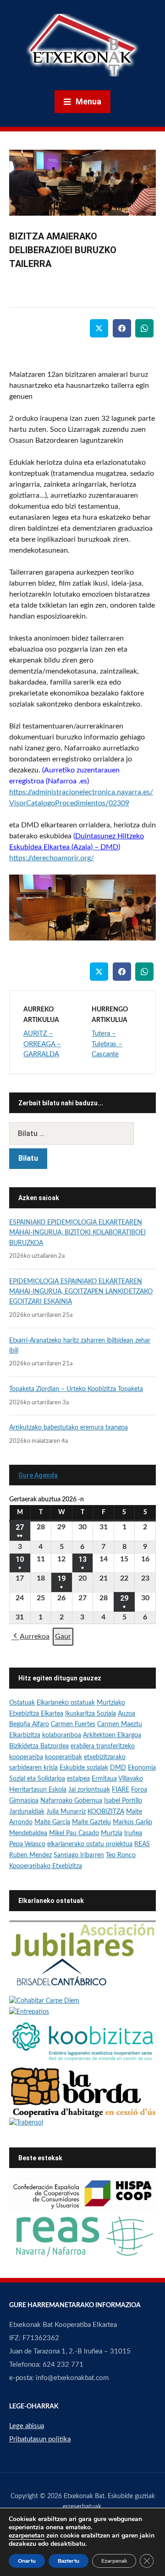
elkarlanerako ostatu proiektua (90, 1844)
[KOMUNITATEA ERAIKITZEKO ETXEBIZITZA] (82, 2092)
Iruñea (133, 1833)
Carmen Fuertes (73, 1724)
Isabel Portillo (123, 1801)
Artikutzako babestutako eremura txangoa (69, 1428)
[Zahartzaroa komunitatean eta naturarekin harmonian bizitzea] (44, 2001)
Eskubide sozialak (84, 1768)
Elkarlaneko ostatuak (66, 1703)
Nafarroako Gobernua (71, 1801)
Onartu (27, 2561)
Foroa (139, 1790)
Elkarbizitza (25, 1735)
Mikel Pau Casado (74, 1833)
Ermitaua (104, 1779)
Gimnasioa (24, 1801)
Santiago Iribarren (79, 1855)
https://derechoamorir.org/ (52, 858)
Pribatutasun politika (40, 2439)
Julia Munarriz (66, 1812)
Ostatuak (22, 1703)
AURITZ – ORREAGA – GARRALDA (42, 1044)
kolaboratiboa (62, 1735)
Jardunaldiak (27, 1812)
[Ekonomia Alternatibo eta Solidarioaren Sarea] (82, 2236)
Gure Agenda (38, 1475)
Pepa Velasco (27, 1844)
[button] (30, 1637)
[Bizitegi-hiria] (62, 1976)
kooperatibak (63, 1757)
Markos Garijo (132, 1822)
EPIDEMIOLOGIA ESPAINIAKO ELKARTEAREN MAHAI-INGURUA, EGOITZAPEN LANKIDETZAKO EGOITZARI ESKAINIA (81, 1292)
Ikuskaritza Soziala (91, 1714)
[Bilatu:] (82, 1133)
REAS (142, 1844)
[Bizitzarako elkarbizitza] (82, 1938)
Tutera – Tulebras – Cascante (107, 1044)
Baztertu (69, 2561)
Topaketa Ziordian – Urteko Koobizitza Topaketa (76, 1389)
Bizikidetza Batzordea (39, 1746)
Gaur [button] (63, 1636)
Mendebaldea (28, 1833)
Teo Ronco (121, 1855)
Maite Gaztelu (91, 1822)
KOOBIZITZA (106, 1812)
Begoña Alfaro (29, 1724)
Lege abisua (27, 2426)
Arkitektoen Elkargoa (112, 1735)
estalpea (78, 1779)
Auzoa (126, 1714)
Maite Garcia (52, 1822)
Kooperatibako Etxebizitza (46, 1866)
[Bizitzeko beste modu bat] (29, 2012)
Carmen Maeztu (120, 1724)
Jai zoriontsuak (89, 1790)
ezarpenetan (27, 2536)
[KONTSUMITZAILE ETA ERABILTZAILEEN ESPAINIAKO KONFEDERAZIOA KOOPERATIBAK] (82, 2195)
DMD (118, 1768)
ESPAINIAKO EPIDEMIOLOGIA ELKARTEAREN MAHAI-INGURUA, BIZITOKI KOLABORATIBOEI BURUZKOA (77, 1233)
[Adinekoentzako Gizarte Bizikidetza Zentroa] (26, 2123)
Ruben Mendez (30, 1855)
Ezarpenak (114, 2561)
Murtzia (112, 1833)
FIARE (121, 1790)
